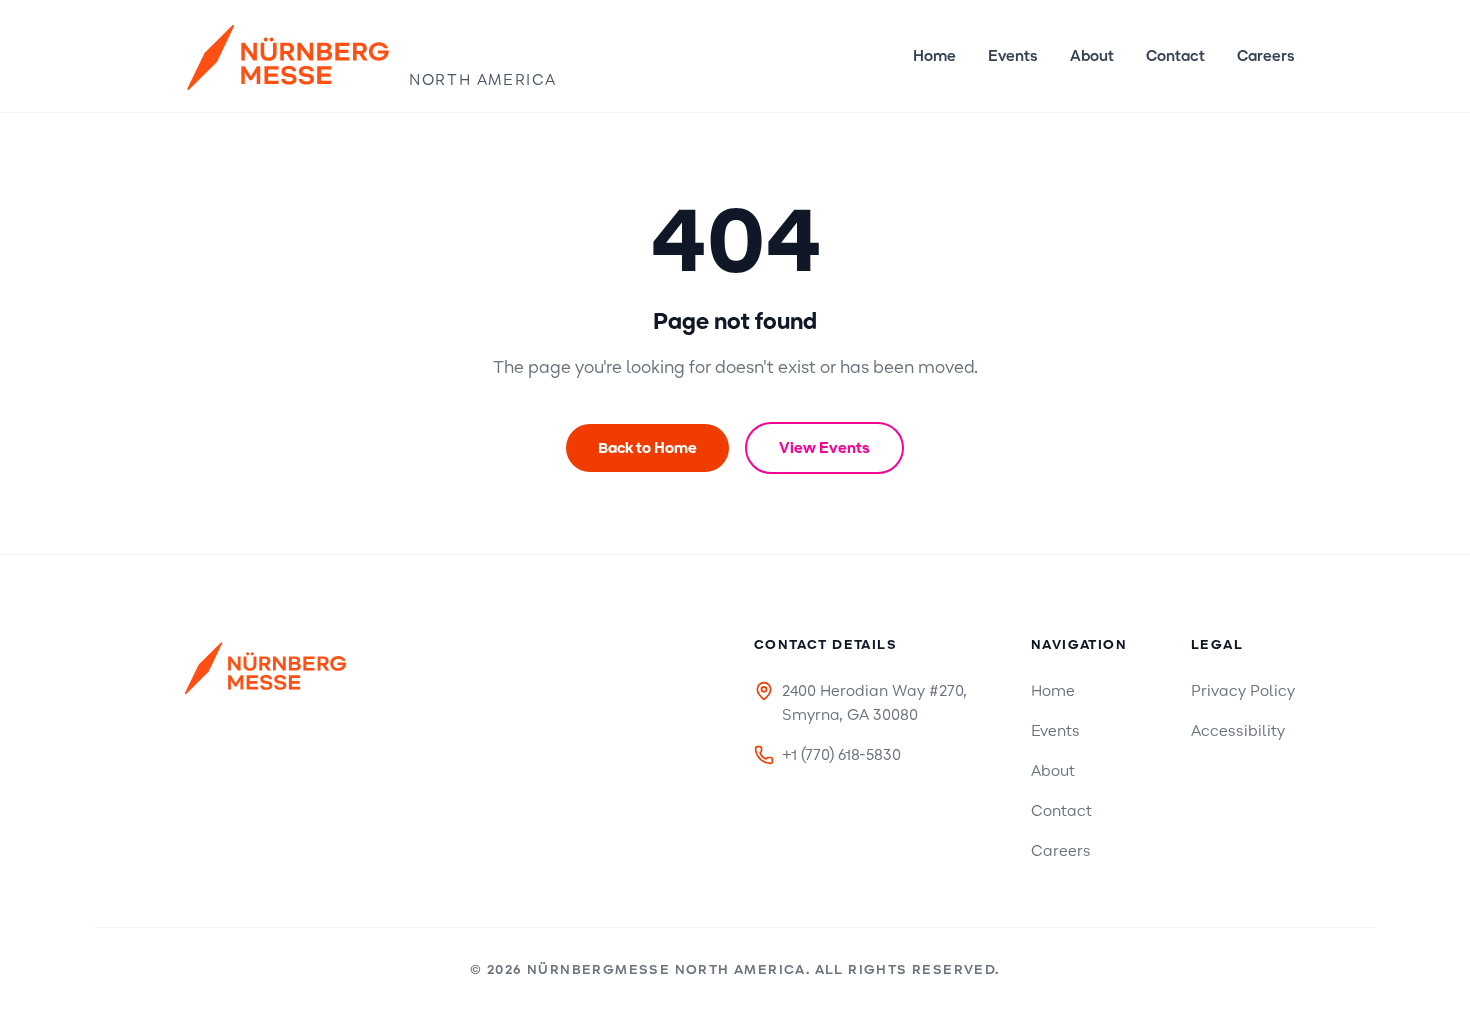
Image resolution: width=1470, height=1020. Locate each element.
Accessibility (1238, 731)
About (1092, 56)
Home (934, 56)
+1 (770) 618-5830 (841, 755)
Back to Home (647, 448)
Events (1013, 56)
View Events (824, 448)
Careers (1266, 56)
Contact (1175, 56)
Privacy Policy (1243, 691)
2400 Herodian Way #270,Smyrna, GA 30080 (874, 703)
